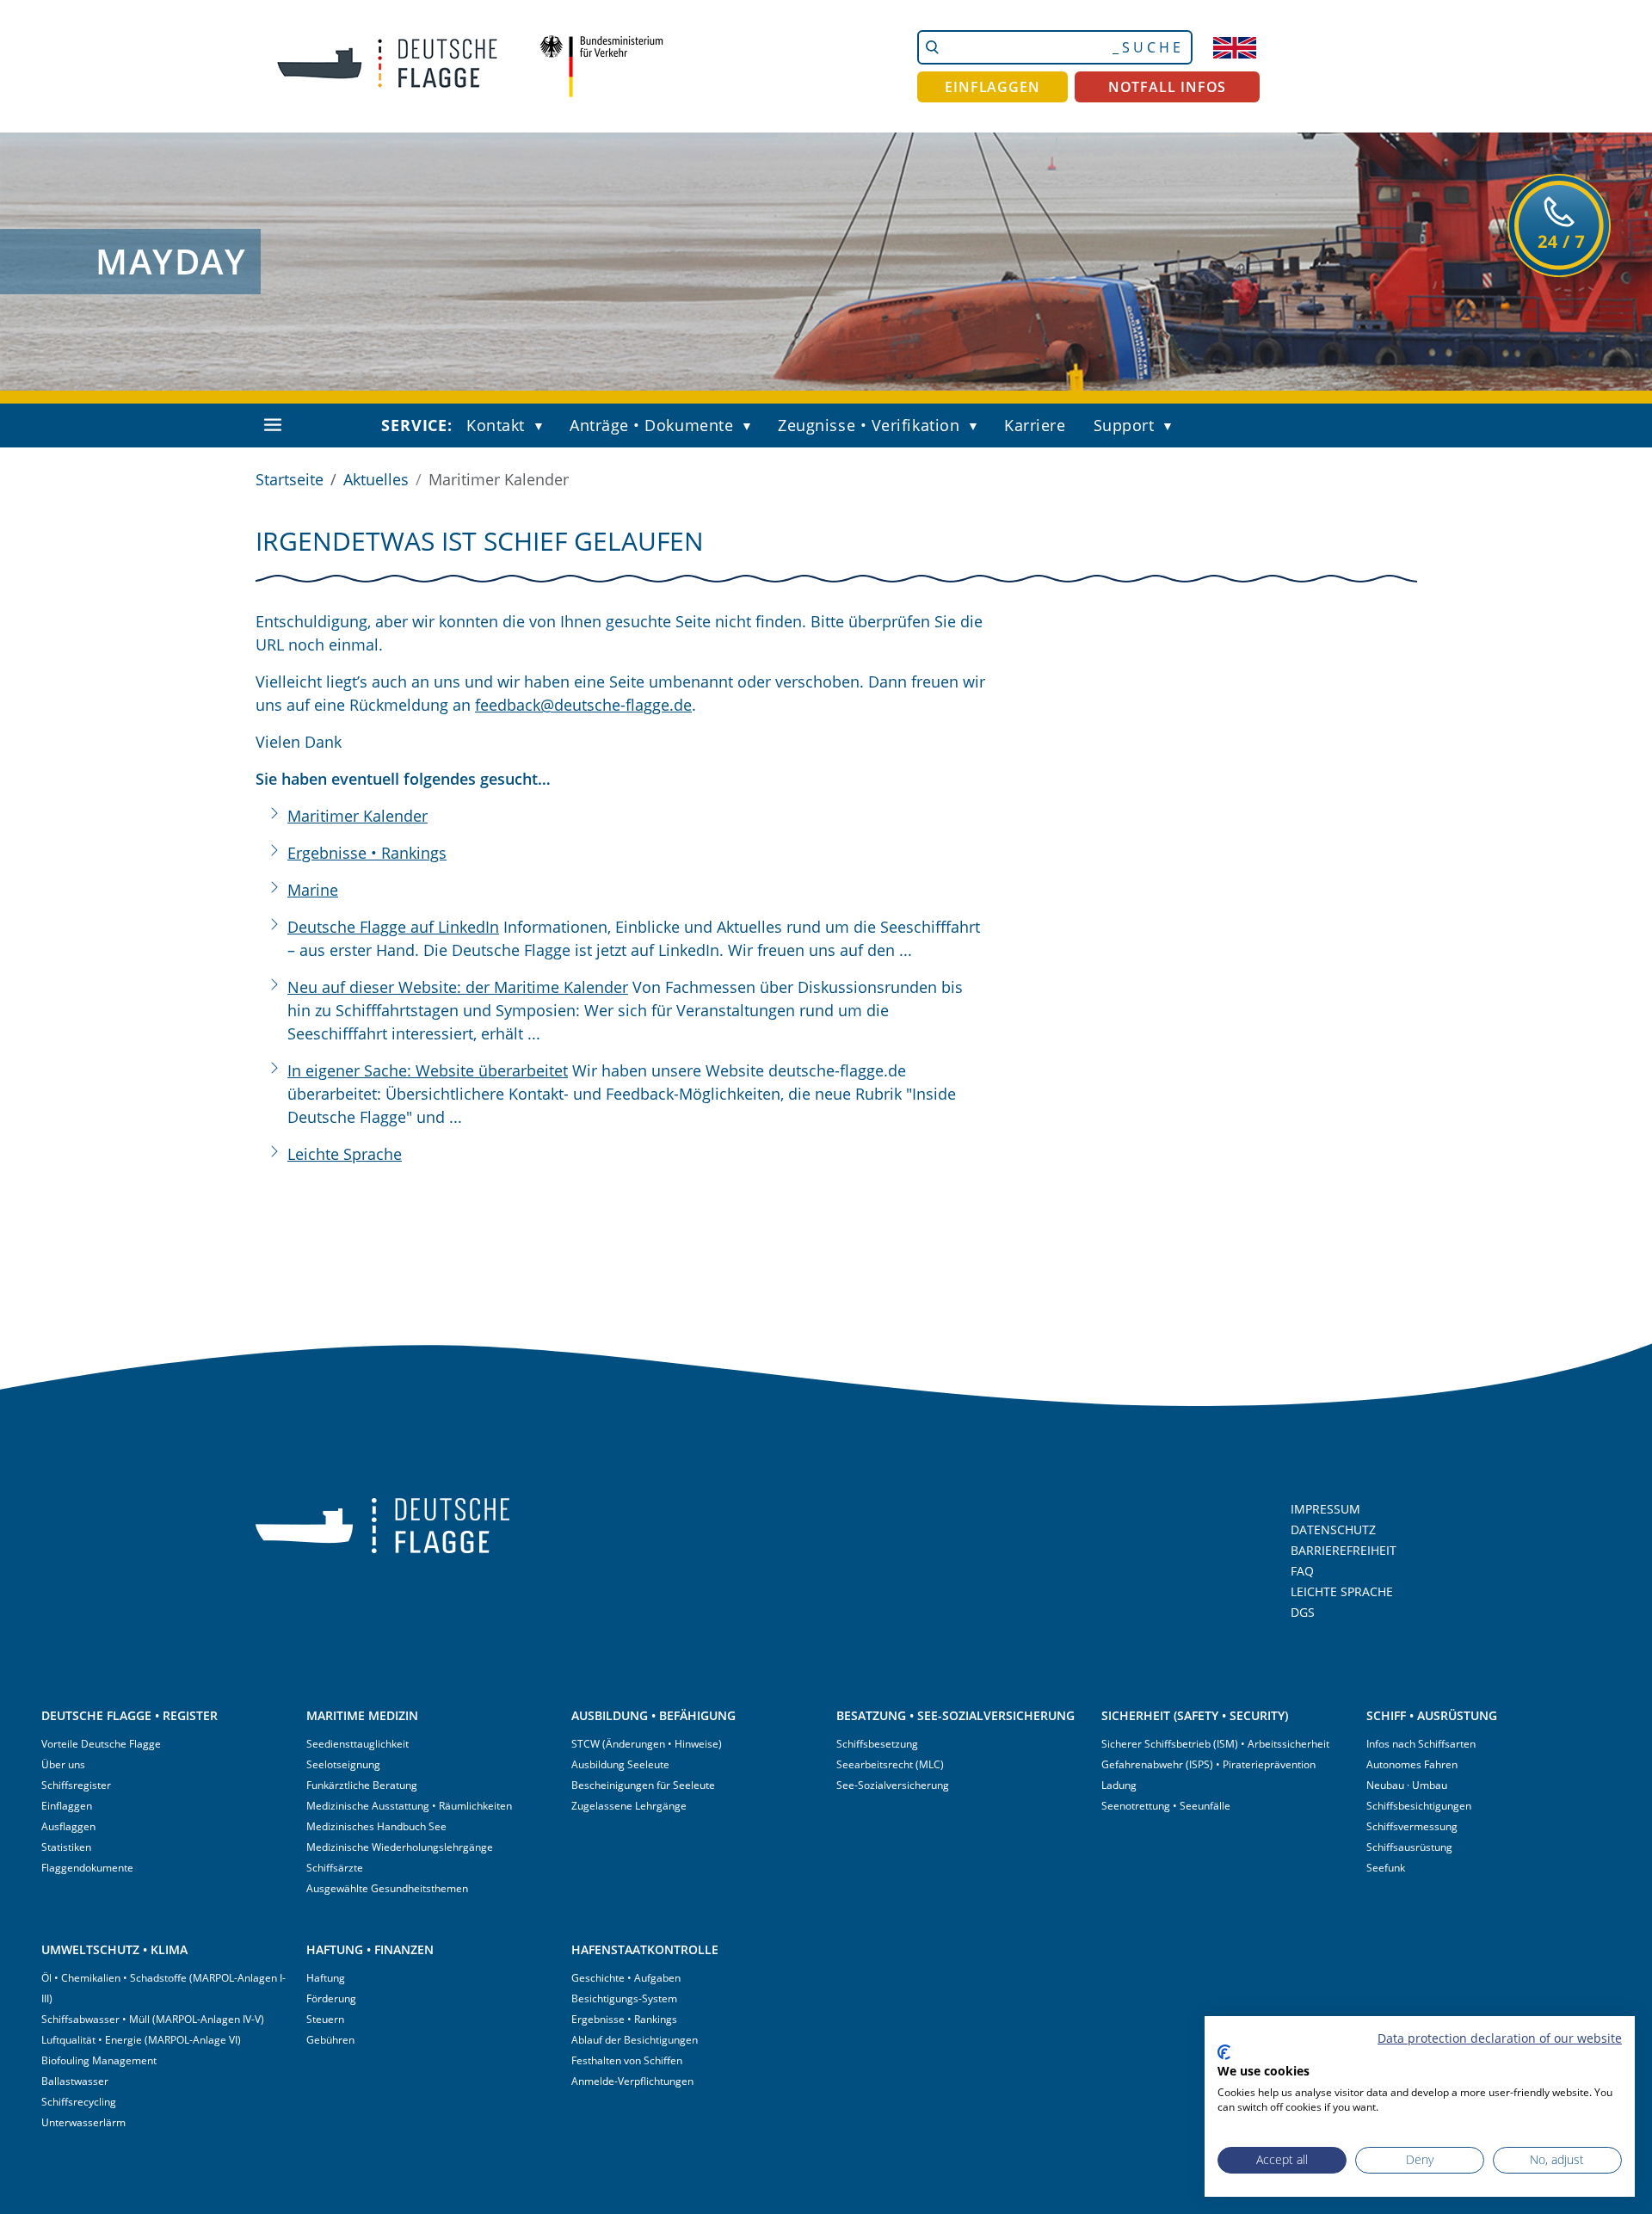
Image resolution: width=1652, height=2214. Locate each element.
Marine (313, 890)
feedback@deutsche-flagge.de (583, 705)
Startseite (290, 479)
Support (1124, 425)
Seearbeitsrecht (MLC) (890, 1764)
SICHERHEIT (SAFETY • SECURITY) (1195, 1715)
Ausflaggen (68, 1826)
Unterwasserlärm (83, 2122)
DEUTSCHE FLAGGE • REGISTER (129, 1715)
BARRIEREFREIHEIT (1344, 1550)
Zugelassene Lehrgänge (629, 1806)
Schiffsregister (76, 1785)
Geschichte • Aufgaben (626, 1978)
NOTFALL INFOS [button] (1168, 87)
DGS (1303, 1612)
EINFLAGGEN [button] (992, 87)
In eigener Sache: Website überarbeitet (428, 1070)
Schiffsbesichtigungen (1419, 1806)
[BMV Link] (601, 66)
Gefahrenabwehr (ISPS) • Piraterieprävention (1208, 1764)
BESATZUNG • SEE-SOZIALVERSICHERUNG (955, 1715)
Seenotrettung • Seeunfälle (1166, 1806)
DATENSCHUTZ (1333, 1529)
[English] (1235, 47)
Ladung (1119, 1785)
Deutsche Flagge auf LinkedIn (393, 927)
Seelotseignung (343, 1764)
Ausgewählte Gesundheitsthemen (387, 1888)
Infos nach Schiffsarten (1421, 1744)
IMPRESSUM (1325, 1509)
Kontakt (496, 425)
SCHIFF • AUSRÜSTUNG (1432, 1715)
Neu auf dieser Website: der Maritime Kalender (458, 987)
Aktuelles (376, 479)
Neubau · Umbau (1407, 1785)
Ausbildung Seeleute (620, 1764)
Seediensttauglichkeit (358, 1744)
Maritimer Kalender (358, 816)
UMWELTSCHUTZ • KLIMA (114, 1949)
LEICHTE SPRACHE (1342, 1591)
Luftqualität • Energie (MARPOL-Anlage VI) (141, 2040)
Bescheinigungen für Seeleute (643, 1785)
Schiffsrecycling (79, 2102)
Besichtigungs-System (624, 1998)
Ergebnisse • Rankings (367, 853)
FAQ (1302, 1571)
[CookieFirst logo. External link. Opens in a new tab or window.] (1224, 2052)
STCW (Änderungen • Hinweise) (647, 1744)
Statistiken (66, 1847)
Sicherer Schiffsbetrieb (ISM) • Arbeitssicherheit (1215, 1744)
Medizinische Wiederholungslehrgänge (400, 1847)
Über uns (63, 1764)
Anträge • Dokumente (651, 425)
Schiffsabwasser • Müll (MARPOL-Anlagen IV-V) (153, 2019)
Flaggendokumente (87, 1868)
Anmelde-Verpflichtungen (632, 2081)
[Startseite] (374, 66)
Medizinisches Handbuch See (376, 1826)
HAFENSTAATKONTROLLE (645, 1949)
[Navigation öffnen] (273, 425)
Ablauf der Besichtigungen (635, 2040)
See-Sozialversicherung (893, 1785)
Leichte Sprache (345, 1154)
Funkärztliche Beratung (362, 1785)
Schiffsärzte (335, 1868)
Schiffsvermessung (1412, 1826)
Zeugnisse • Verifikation (869, 425)
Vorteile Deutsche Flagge (101, 1744)
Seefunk (1386, 1868)
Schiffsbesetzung (877, 1744)
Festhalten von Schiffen (627, 2060)
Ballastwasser (75, 2081)
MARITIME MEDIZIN (362, 1715)
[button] (543, 427)
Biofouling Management (99, 2060)
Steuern (325, 2019)
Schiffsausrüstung (1409, 1847)
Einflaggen (67, 1806)
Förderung (331, 1998)
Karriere (1035, 425)
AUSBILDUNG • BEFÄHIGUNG (653, 1715)
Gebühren (330, 2040)
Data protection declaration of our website (1500, 2038)
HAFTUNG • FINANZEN (370, 1949)
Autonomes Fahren (1412, 1764)
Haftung (326, 1978)
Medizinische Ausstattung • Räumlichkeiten (409, 1806)
